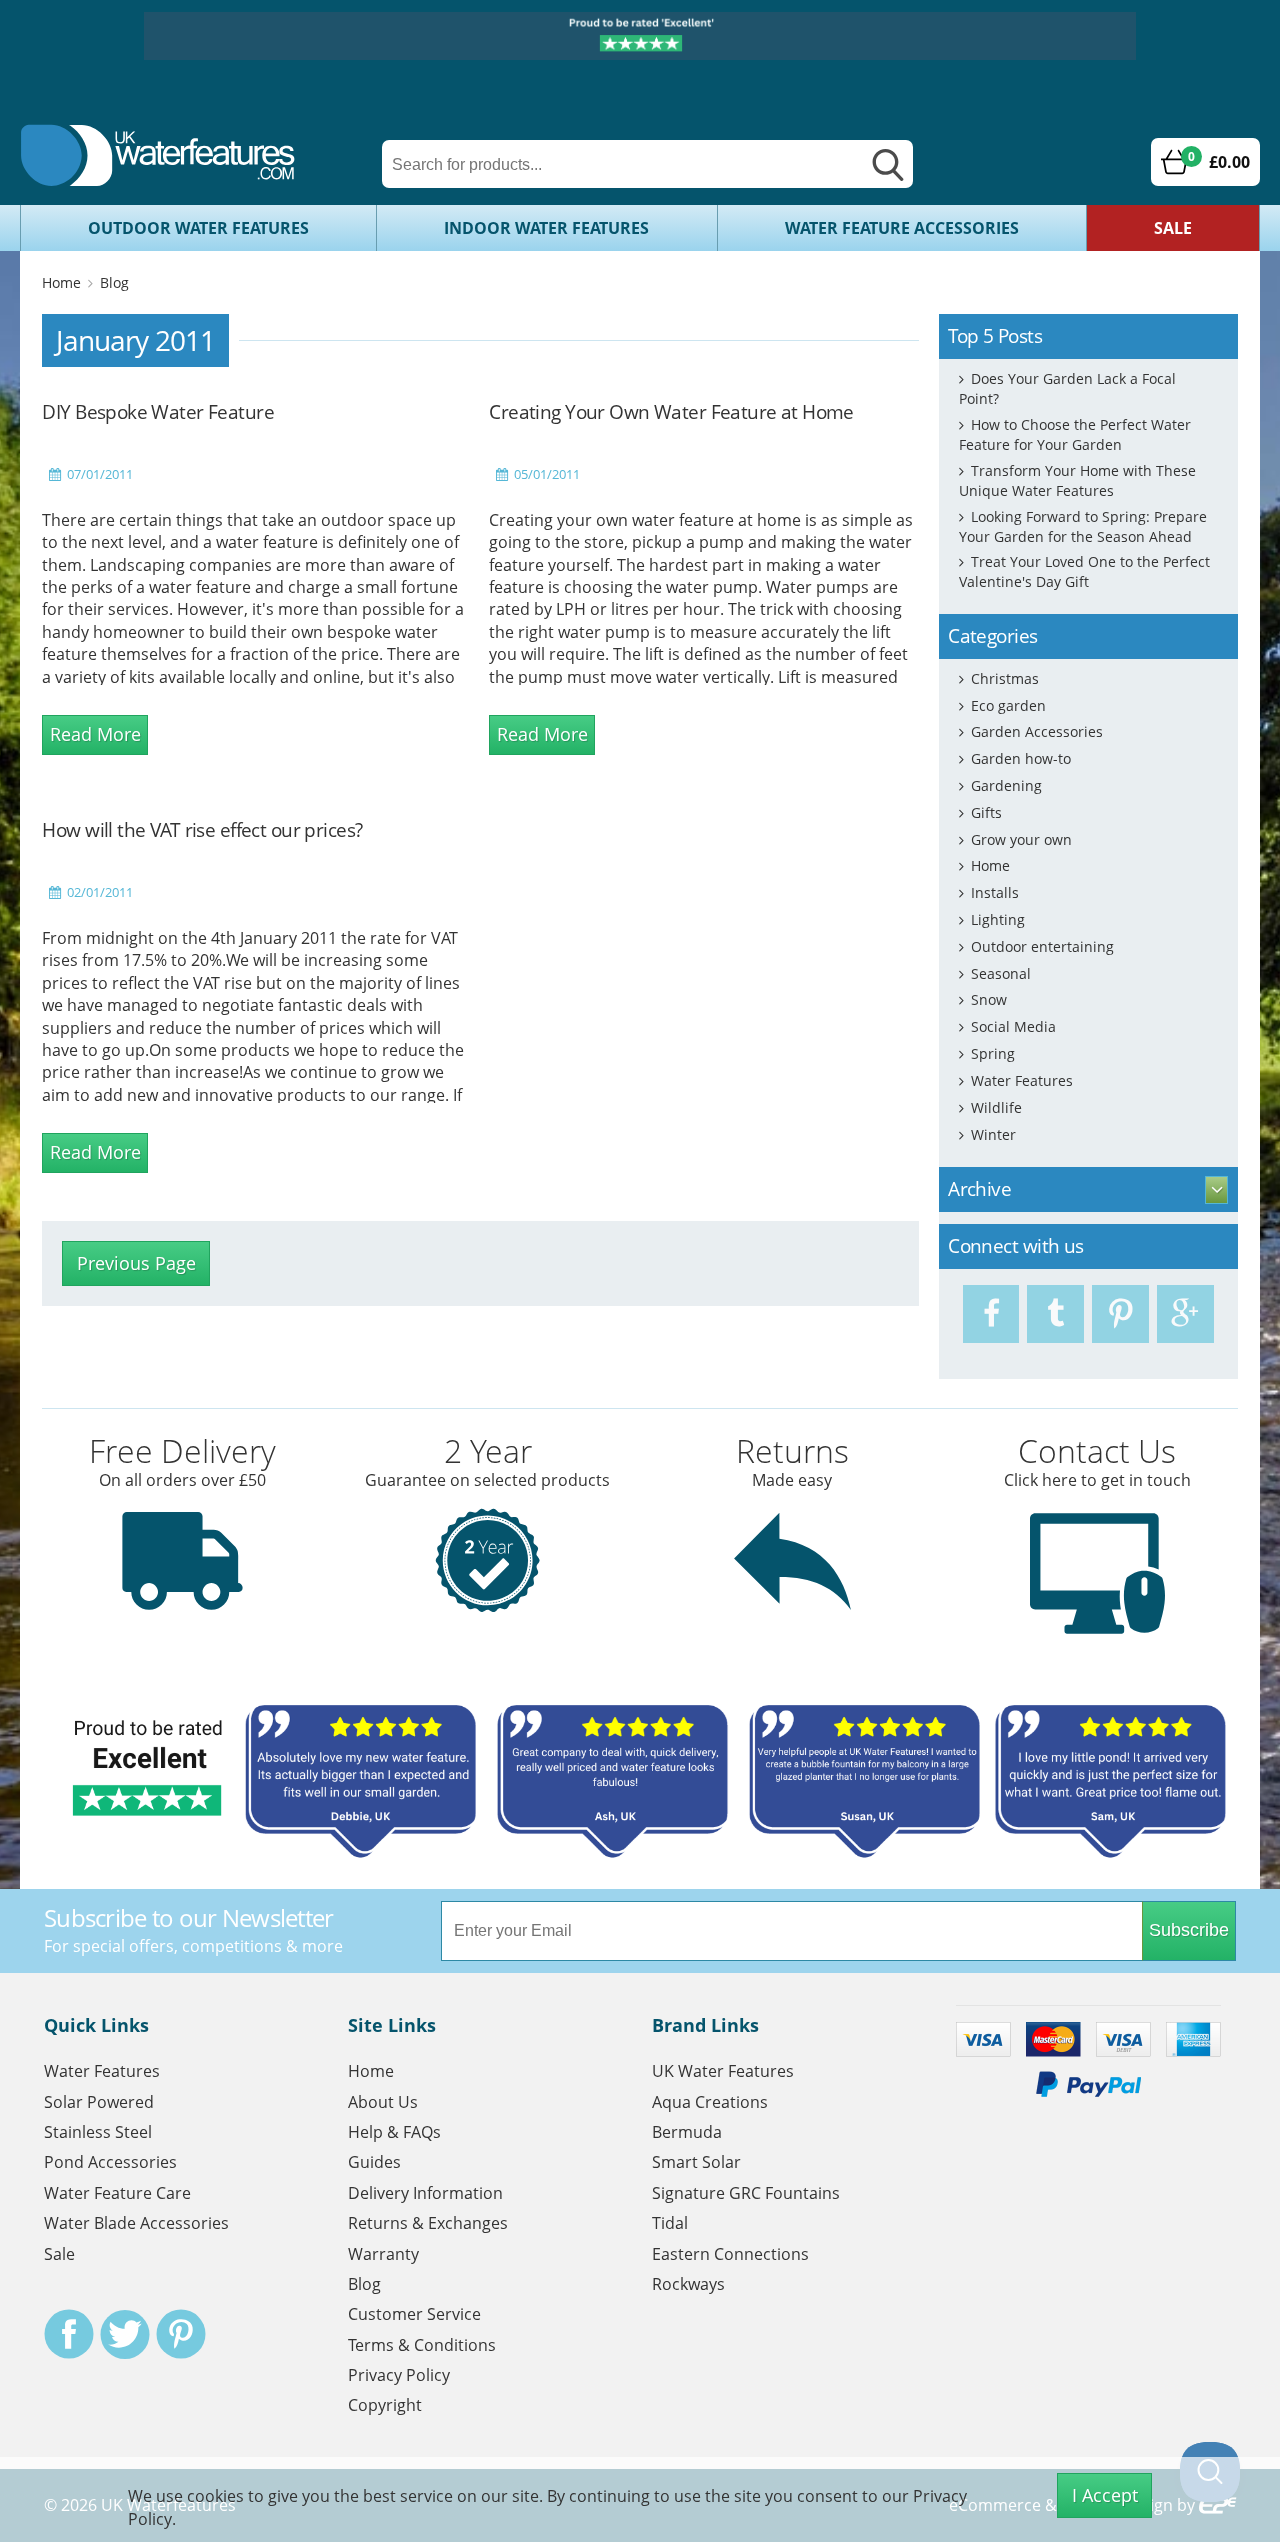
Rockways (688, 2284)
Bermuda (687, 2132)
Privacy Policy (399, 2375)
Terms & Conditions (422, 2345)
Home (61, 282)
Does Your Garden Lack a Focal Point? (1067, 388)
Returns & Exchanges (428, 2223)
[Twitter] (1055, 1314)
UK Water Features (723, 2071)
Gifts (986, 812)
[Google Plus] (1185, 1314)
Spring (993, 1053)
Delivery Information (425, 2193)
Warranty (383, 2254)
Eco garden (1008, 705)
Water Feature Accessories (902, 228)
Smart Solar (696, 2162)
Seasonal (1001, 973)
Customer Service (414, 2314)
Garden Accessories (1037, 731)
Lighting (998, 919)
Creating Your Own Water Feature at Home (671, 411)
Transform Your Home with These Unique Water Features (1077, 480)
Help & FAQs (394, 2132)
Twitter (125, 2334)
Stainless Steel (98, 2132)
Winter (993, 1134)
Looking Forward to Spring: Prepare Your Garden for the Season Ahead (1083, 526)
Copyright (385, 2405)
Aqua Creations (710, 2102)
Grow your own (1021, 839)
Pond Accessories (110, 2162)
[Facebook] (991, 1314)
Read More (95, 734)
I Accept (1105, 2495)
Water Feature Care (117, 2193)
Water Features (1022, 1080)
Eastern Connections (730, 2254)
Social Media (1013, 1026)
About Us (383, 2102)
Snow (989, 999)
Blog (114, 282)
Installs (995, 892)
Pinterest (181, 2334)
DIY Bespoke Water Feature (158, 411)
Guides (374, 2162)
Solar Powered (99, 2102)
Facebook (69, 2334)
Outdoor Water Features (198, 228)
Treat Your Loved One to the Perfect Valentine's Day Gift (1084, 571)
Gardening (1006, 785)
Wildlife (996, 1107)
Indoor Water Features (546, 228)
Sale (1173, 228)
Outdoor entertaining (1042, 946)
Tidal (670, 2223)
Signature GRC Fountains (746, 2193)
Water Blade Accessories (136, 2223)
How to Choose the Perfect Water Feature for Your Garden (1075, 434)
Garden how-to (1021, 758)
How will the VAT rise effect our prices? (202, 829)
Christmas (1005, 678)
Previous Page (136, 1263)
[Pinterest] (1120, 1314)
